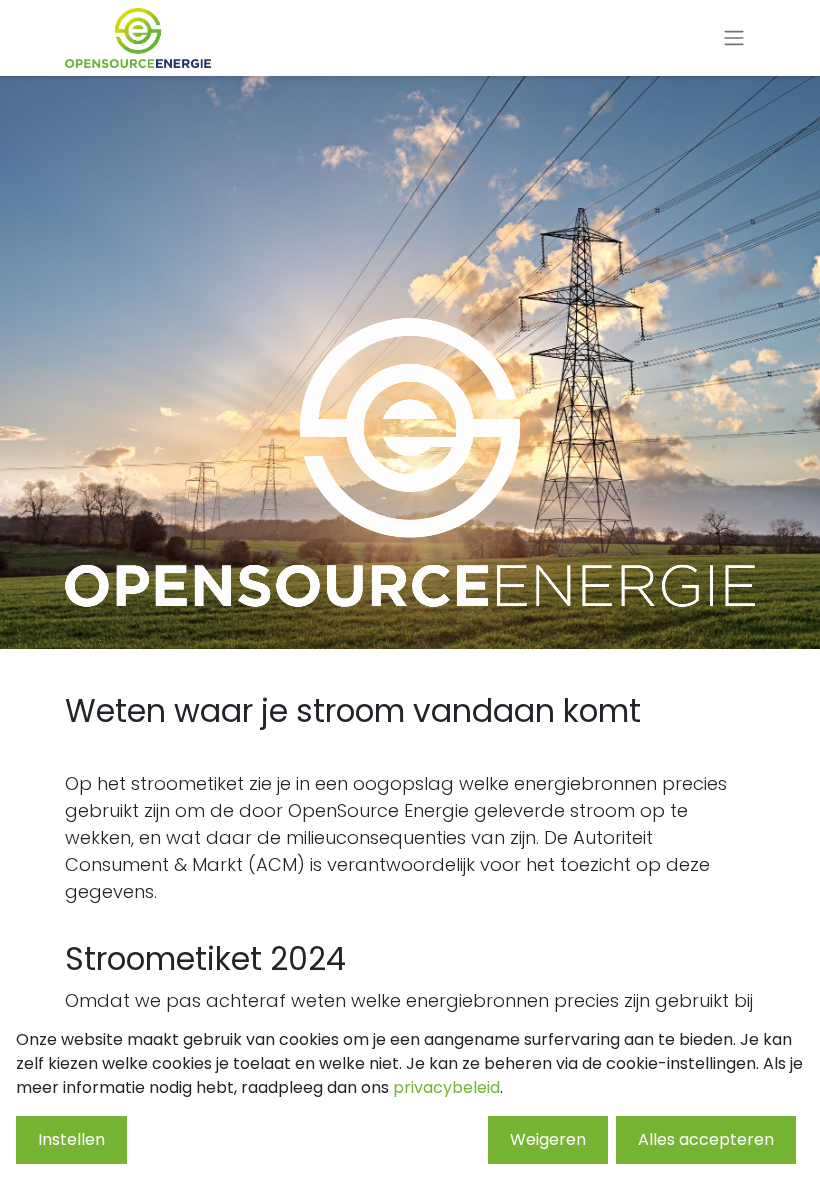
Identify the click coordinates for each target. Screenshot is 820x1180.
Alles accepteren (706, 1139)
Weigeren (548, 1139)
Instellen (71, 1139)
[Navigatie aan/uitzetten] (734, 38)
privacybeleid (446, 1087)
